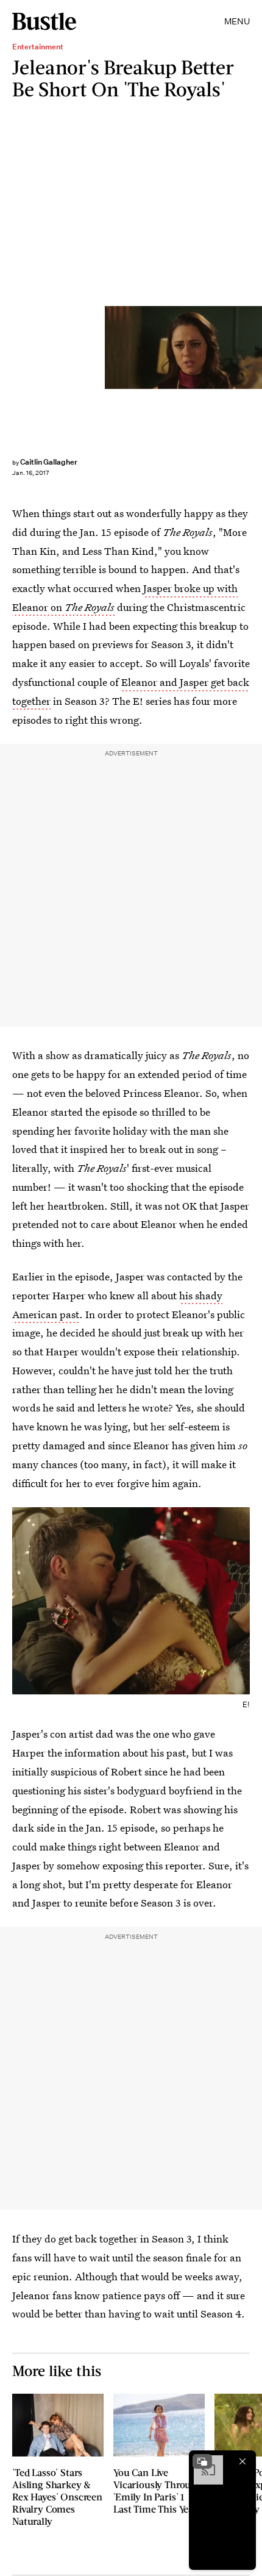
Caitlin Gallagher (49, 462)
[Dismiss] (243, 2461)
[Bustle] (44, 21)
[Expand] (202, 2461)
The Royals (90, 607)
